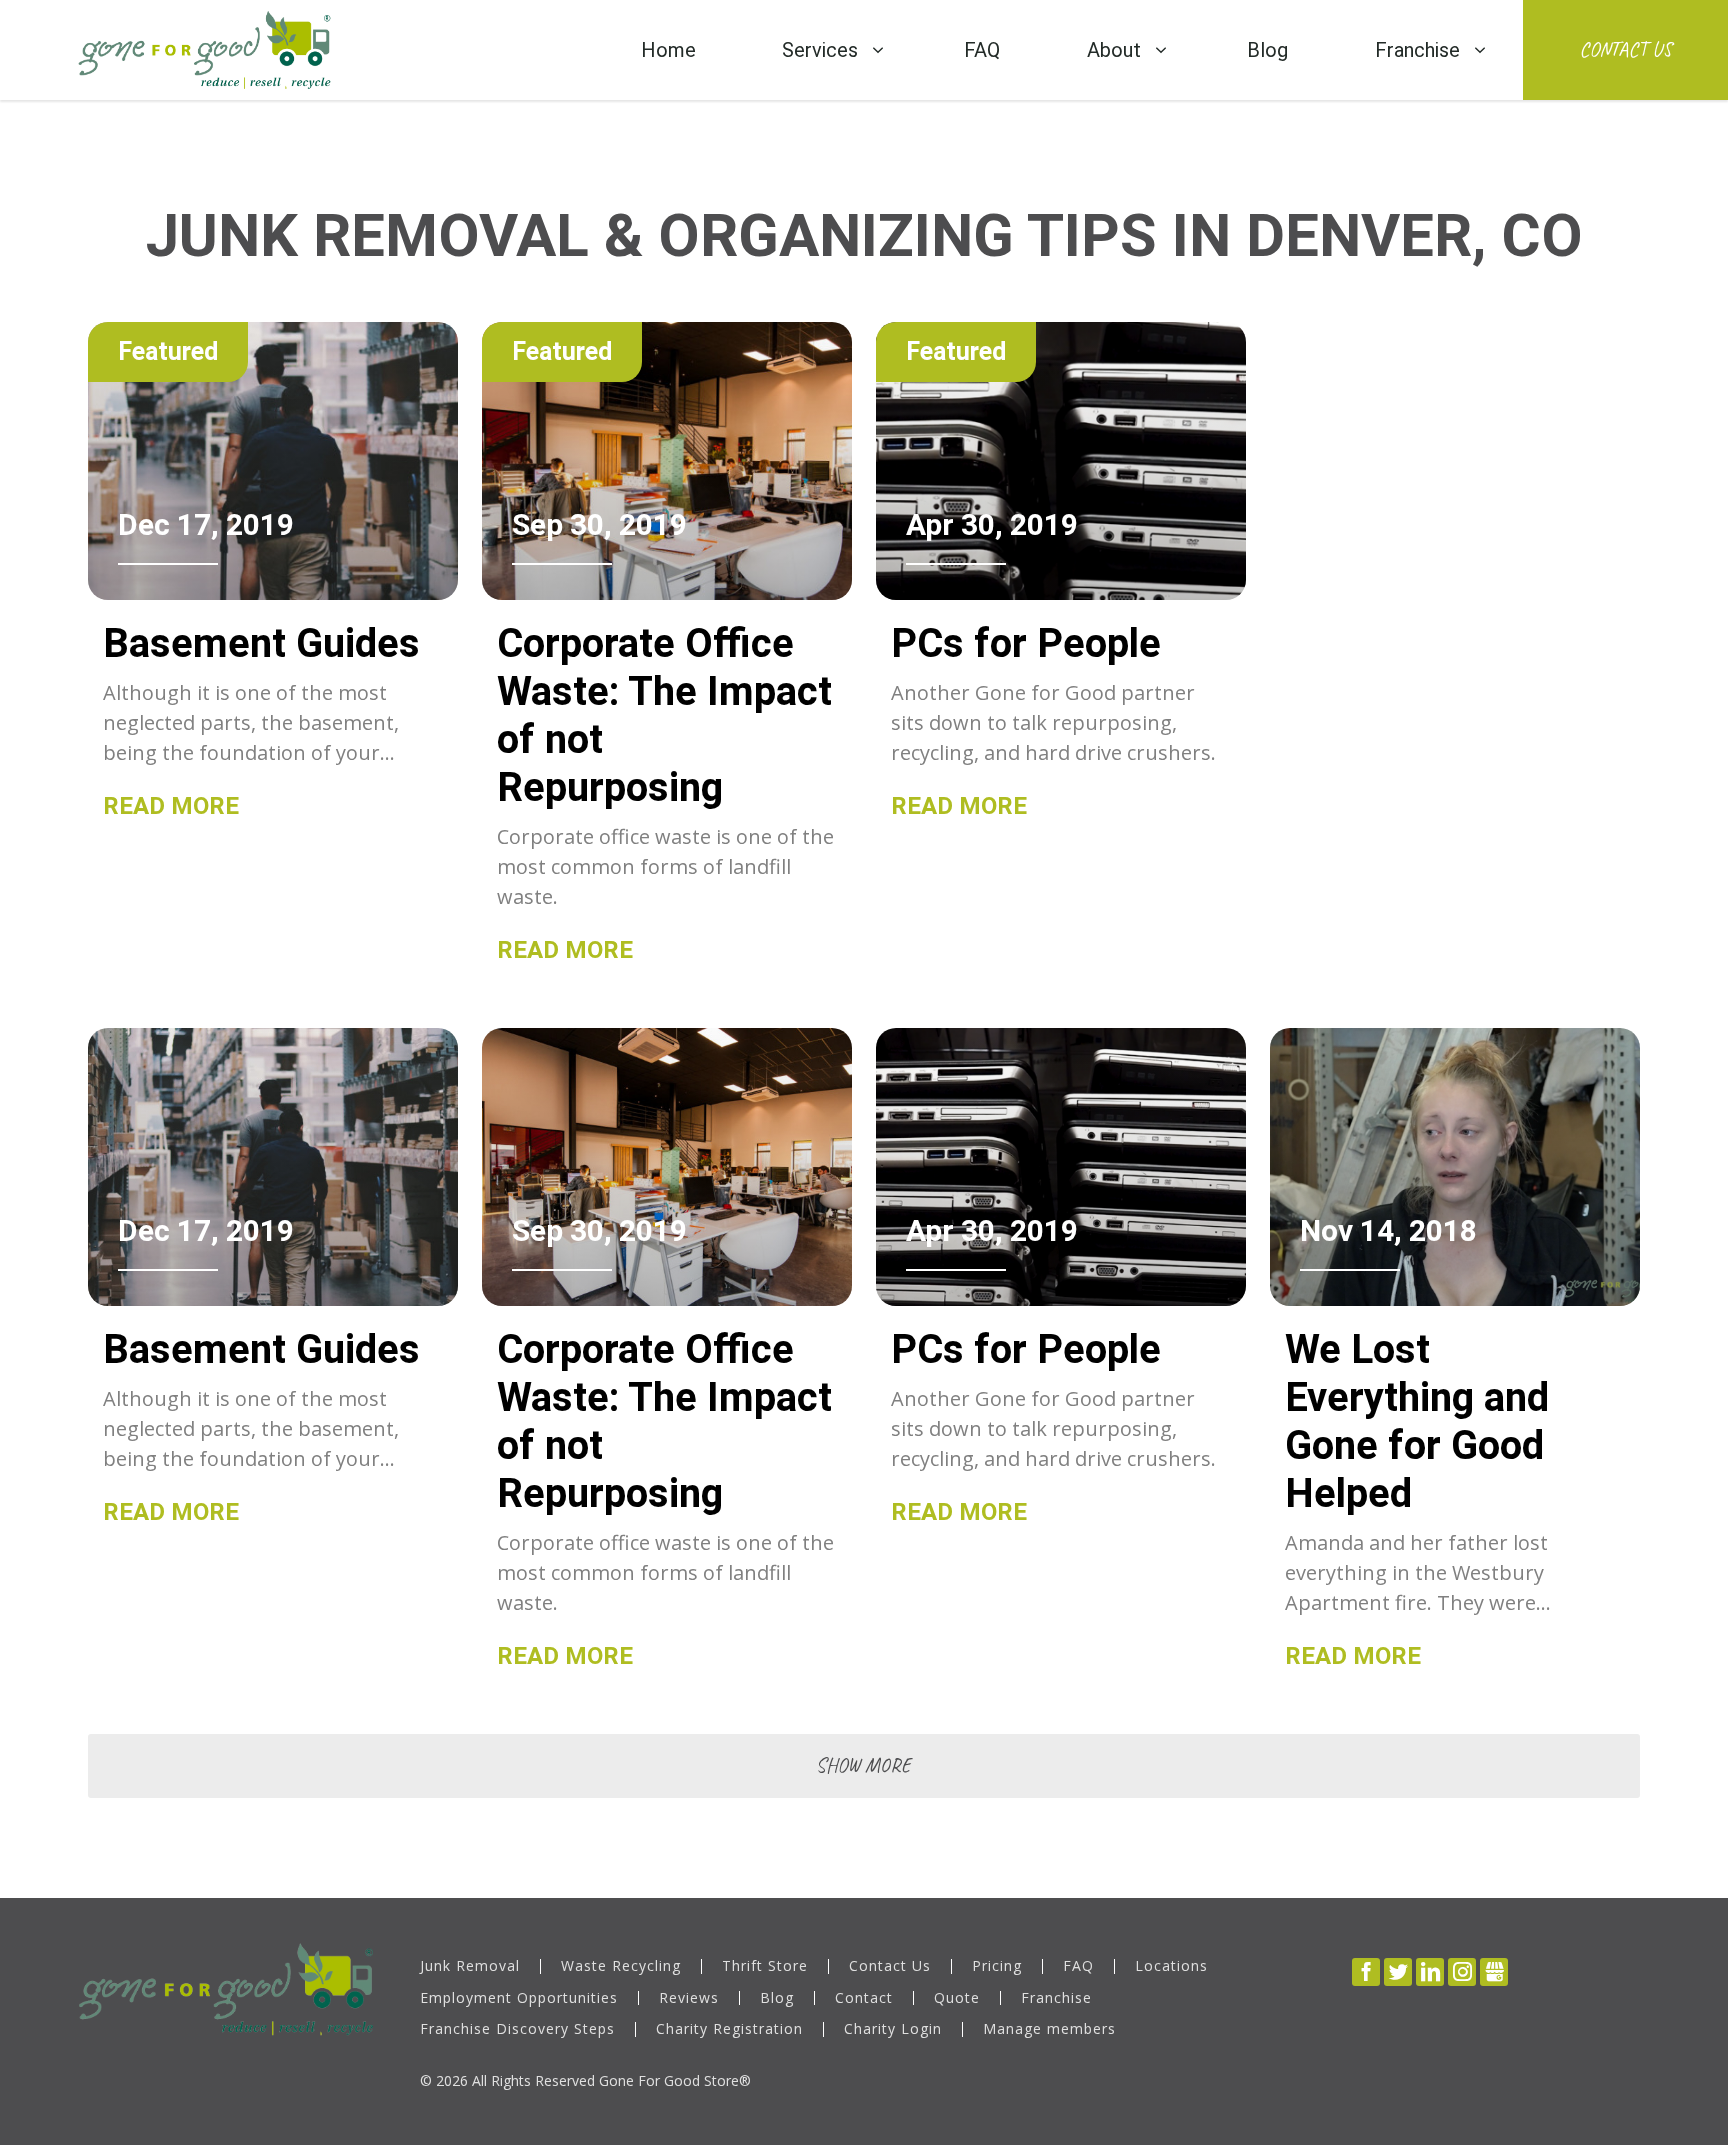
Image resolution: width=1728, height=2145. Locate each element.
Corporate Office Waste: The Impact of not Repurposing (664, 715)
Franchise (1056, 1998)
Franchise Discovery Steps (517, 2029)
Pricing (997, 1966)
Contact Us (1625, 49)
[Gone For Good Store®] (204, 50)
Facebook (1366, 1972)
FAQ (1078, 1966)
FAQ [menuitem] (982, 50)
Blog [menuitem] (1267, 50)
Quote (957, 1998)
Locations (1171, 1966)
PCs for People (1026, 643)
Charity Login (893, 2029)
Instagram (1462, 1972)
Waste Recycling (621, 1966)
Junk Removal (470, 1966)
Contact (864, 1998)
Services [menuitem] (820, 50)
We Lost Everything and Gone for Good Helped (1417, 1421)
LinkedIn (1430, 1972)
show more (863, 1765)
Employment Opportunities (519, 1998)
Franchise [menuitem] (1417, 50)
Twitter (1398, 1972)
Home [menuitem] (668, 50)
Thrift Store (765, 1966)
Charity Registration (729, 2029)
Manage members (1049, 2029)
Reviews (689, 1998)
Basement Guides (261, 643)
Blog (777, 1998)
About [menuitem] (1114, 50)
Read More (171, 806)
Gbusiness (1494, 1972)
